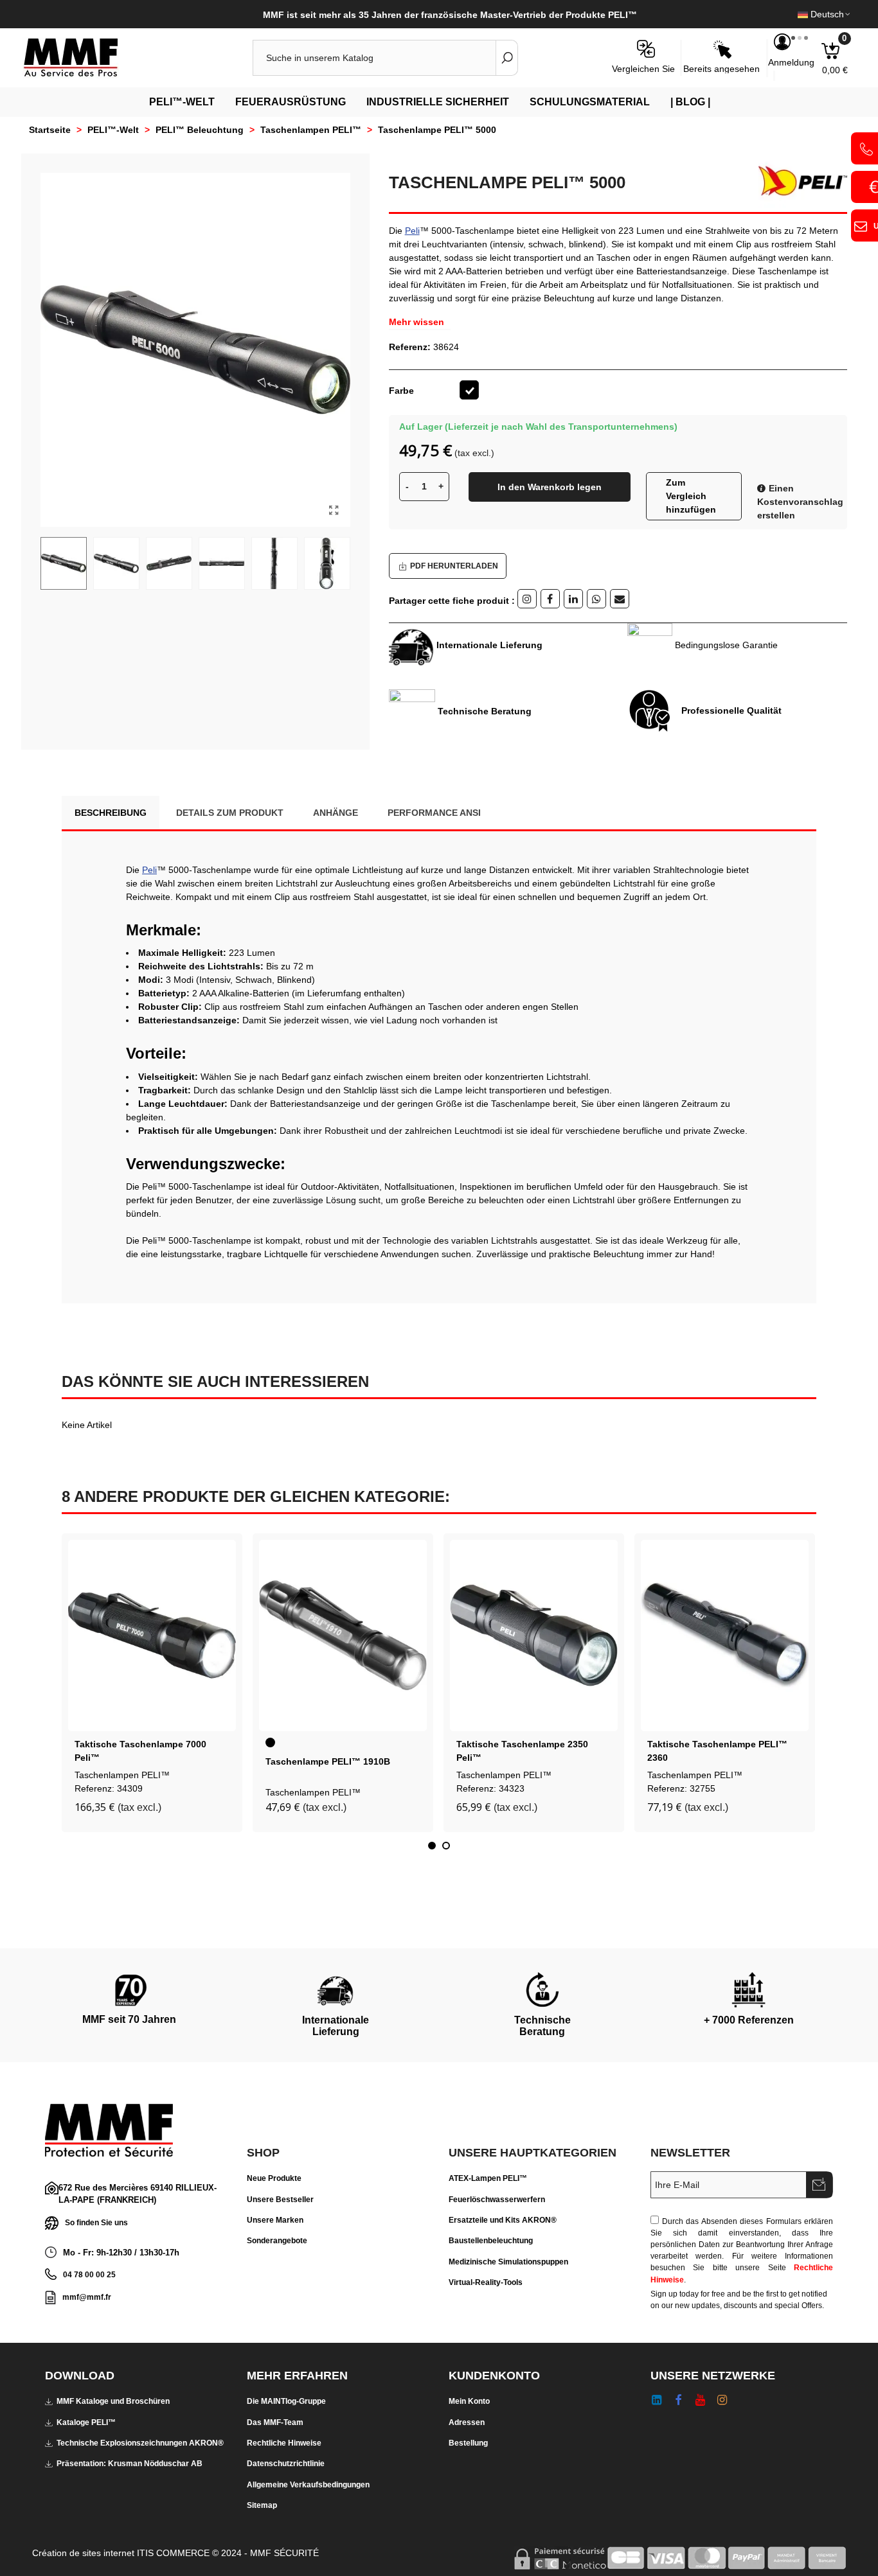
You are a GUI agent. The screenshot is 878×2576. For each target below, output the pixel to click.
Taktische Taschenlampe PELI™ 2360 (717, 1751)
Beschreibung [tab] (111, 813)
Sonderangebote (277, 2241)
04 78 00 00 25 (89, 2275)
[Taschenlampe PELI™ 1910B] (343, 1636)
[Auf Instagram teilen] (527, 599)
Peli (412, 231)
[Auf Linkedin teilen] (573, 599)
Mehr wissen (417, 322)
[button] (432, 1846)
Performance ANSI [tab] (434, 813)
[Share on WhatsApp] (596, 599)
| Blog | (690, 102)
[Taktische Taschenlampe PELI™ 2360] (725, 1636)
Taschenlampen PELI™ (122, 1775)
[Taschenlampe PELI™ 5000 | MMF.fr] (334, 511)
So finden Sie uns (96, 2222)
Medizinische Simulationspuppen (508, 2262)
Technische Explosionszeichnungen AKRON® (140, 2443)
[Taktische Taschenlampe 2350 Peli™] (534, 1636)
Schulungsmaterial (590, 102)
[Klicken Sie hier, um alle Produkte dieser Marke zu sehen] (798, 181)
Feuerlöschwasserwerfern (497, 2200)
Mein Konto (469, 2401)
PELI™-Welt (182, 102)
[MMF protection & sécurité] (93, 58)
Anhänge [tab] (336, 813)
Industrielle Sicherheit (438, 102)
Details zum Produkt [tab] (230, 813)
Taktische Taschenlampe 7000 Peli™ (140, 1751)
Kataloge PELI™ (86, 2422)
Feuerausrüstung (291, 102)
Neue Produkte (274, 2178)
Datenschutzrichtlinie (286, 2464)
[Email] (620, 599)
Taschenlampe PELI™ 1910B (328, 1761)
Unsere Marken (275, 2220)
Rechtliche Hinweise (284, 2443)
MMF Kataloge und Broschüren (113, 2401)
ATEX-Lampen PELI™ (488, 2178)
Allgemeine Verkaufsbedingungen (308, 2485)
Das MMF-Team (275, 2422)
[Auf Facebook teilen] (550, 599)
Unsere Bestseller (280, 2200)
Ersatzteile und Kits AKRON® (503, 2220)
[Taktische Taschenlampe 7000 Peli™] (152, 1636)
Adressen (467, 2422)
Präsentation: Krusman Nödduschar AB (130, 2464)
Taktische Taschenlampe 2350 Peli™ (522, 1751)
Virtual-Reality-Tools (486, 2282)
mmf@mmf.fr (87, 2297)
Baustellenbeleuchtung (491, 2241)
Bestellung (468, 2443)
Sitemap (262, 2505)
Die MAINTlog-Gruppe (286, 2401)
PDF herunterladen (454, 566)
